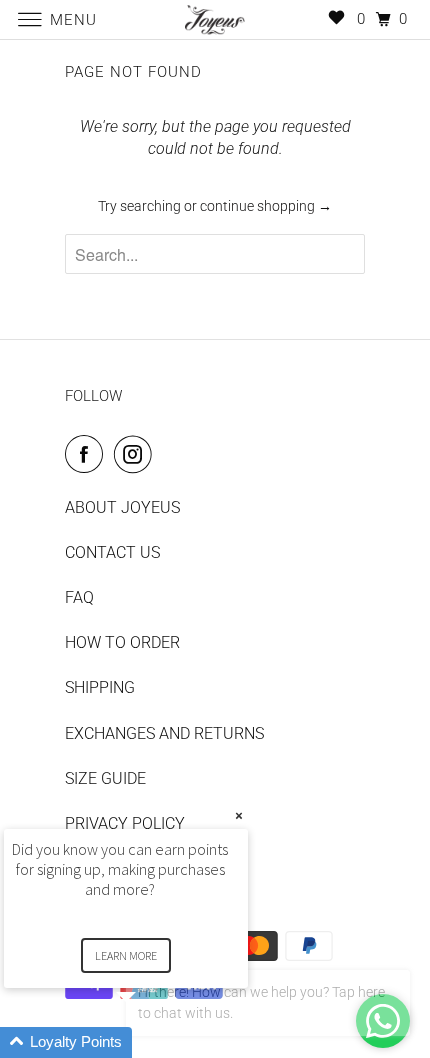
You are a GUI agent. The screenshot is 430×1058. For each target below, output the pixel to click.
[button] (150, 1042)
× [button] (239, 815)
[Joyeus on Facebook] (88, 454)
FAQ (79, 597)
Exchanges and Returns (164, 733)
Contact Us (112, 552)
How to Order (122, 642)
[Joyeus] (215, 19)
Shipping (100, 687)
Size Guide (105, 778)
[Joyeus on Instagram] (137, 454)
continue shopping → (266, 206)
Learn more (126, 955)
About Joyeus (122, 507)
